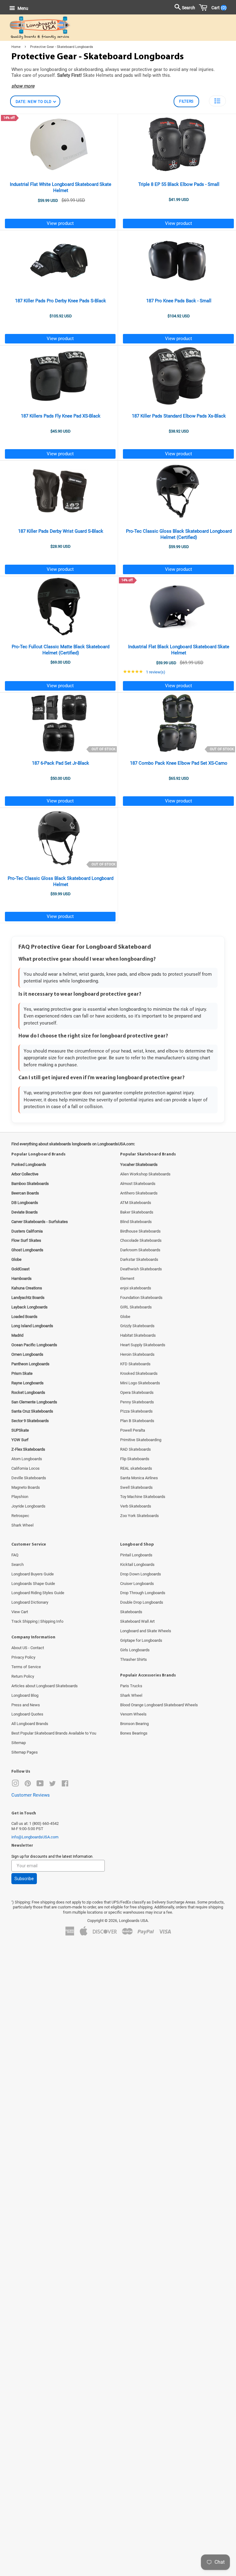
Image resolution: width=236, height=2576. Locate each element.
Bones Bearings (134, 1733)
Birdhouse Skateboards (140, 1231)
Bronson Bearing (134, 1724)
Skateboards (131, 1612)
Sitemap (19, 1743)
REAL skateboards (136, 1468)
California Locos (26, 1468)
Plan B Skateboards (137, 1421)
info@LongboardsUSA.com (35, 1837)
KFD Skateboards (135, 1364)
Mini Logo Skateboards (140, 1383)
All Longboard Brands (30, 1724)
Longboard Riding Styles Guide (38, 1593)
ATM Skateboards (136, 1203)
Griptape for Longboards (141, 1640)
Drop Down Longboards (141, 1574)
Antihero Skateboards (139, 1193)
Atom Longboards (27, 1459)
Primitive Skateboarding (141, 1440)
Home (16, 47)
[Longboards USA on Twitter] (53, 1785)
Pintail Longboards (136, 1555)
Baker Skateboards (137, 1212)
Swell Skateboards (136, 1487)
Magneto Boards (26, 1487)
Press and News (26, 1705)
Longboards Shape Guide (33, 1584)
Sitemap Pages (25, 1752)
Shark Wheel (22, 1525)
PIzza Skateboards (136, 1411)
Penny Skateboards (137, 1402)
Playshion (20, 1497)
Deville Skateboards (29, 1478)
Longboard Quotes (27, 1714)
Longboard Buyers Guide (33, 1574)
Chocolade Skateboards (141, 1240)
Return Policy (23, 1676)
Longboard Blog (25, 1695)
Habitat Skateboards (138, 1335)
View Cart (20, 1612)
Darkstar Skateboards (139, 1259)
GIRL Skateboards (136, 1307)
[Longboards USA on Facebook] (65, 1785)
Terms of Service (26, 1667)
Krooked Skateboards (139, 1373)
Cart (218, 8)
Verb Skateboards (136, 1506)
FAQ (15, 1555)
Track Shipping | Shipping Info (37, 1621)
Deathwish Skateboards (141, 1269)
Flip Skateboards (135, 1459)
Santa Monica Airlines (139, 1478)
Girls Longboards (135, 1650)
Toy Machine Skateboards (143, 1497)
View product (60, 223)
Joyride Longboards (28, 1506)
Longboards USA (133, 1921)
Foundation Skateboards (141, 1298)
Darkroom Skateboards (140, 1250)
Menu (22, 8)
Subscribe (24, 1879)
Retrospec (20, 1516)
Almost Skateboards (138, 1184)
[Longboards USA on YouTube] (40, 1785)
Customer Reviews (31, 1795)
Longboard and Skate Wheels (146, 1631)
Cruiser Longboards (137, 1584)
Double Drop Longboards (142, 1602)
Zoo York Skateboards (140, 1516)
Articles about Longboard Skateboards (45, 1686)
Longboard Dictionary (30, 1602)
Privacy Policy (23, 1657)
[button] (217, 101)
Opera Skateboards (137, 1392)
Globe (125, 1317)
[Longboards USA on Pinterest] (28, 1785)
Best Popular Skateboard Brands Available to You (54, 1733)
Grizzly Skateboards (137, 1326)
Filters (186, 101)
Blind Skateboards (136, 1222)
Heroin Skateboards (137, 1354)
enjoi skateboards (136, 1288)
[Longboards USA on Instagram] (15, 1785)
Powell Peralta (133, 1430)
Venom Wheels (133, 1714)
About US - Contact (28, 1648)
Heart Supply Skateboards (143, 1345)
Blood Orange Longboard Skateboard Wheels (159, 1705)
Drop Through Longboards (143, 1593)
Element (127, 1278)
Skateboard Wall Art (137, 1621)
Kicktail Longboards (137, 1564)
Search (18, 1564)
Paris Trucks (131, 1686)
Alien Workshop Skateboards (145, 1174)
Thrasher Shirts (134, 1659)
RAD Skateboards (136, 1449)
